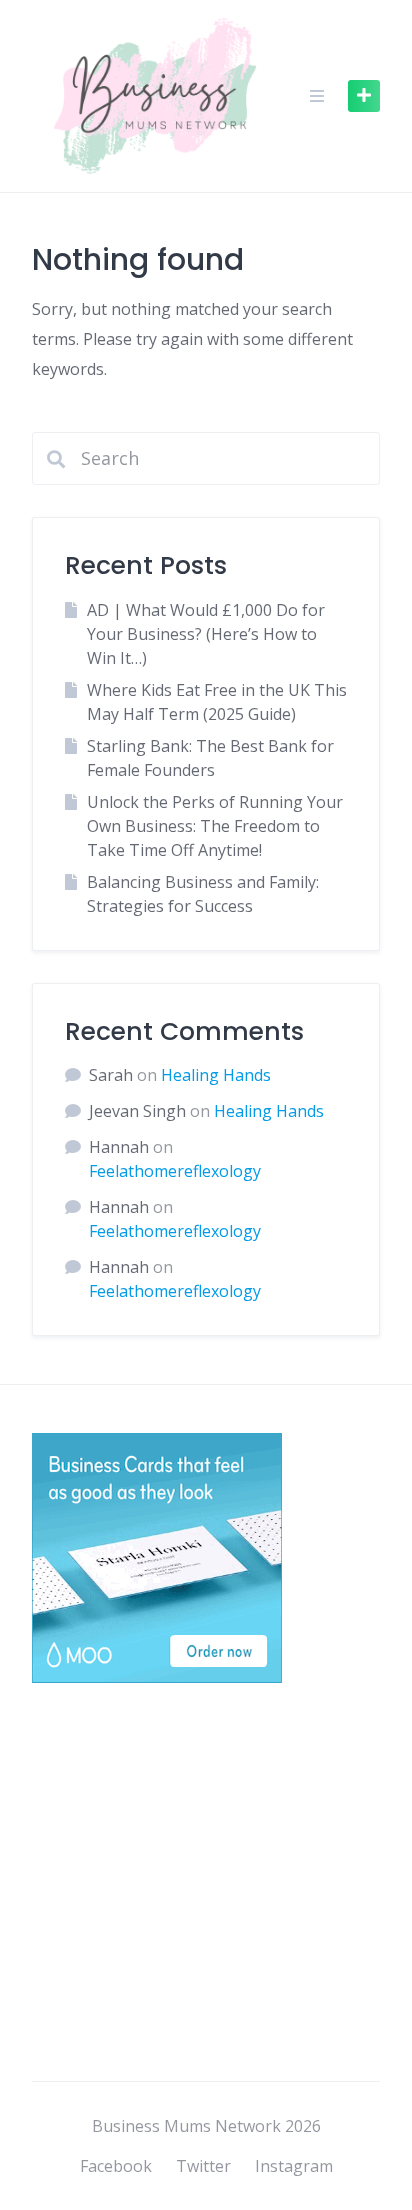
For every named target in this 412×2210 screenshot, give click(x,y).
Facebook (116, 2166)
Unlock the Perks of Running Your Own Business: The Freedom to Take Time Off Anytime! (215, 826)
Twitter (203, 2166)
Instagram (294, 2166)
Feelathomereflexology (175, 1171)
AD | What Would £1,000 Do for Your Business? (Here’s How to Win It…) (206, 634)
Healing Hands (216, 1075)
